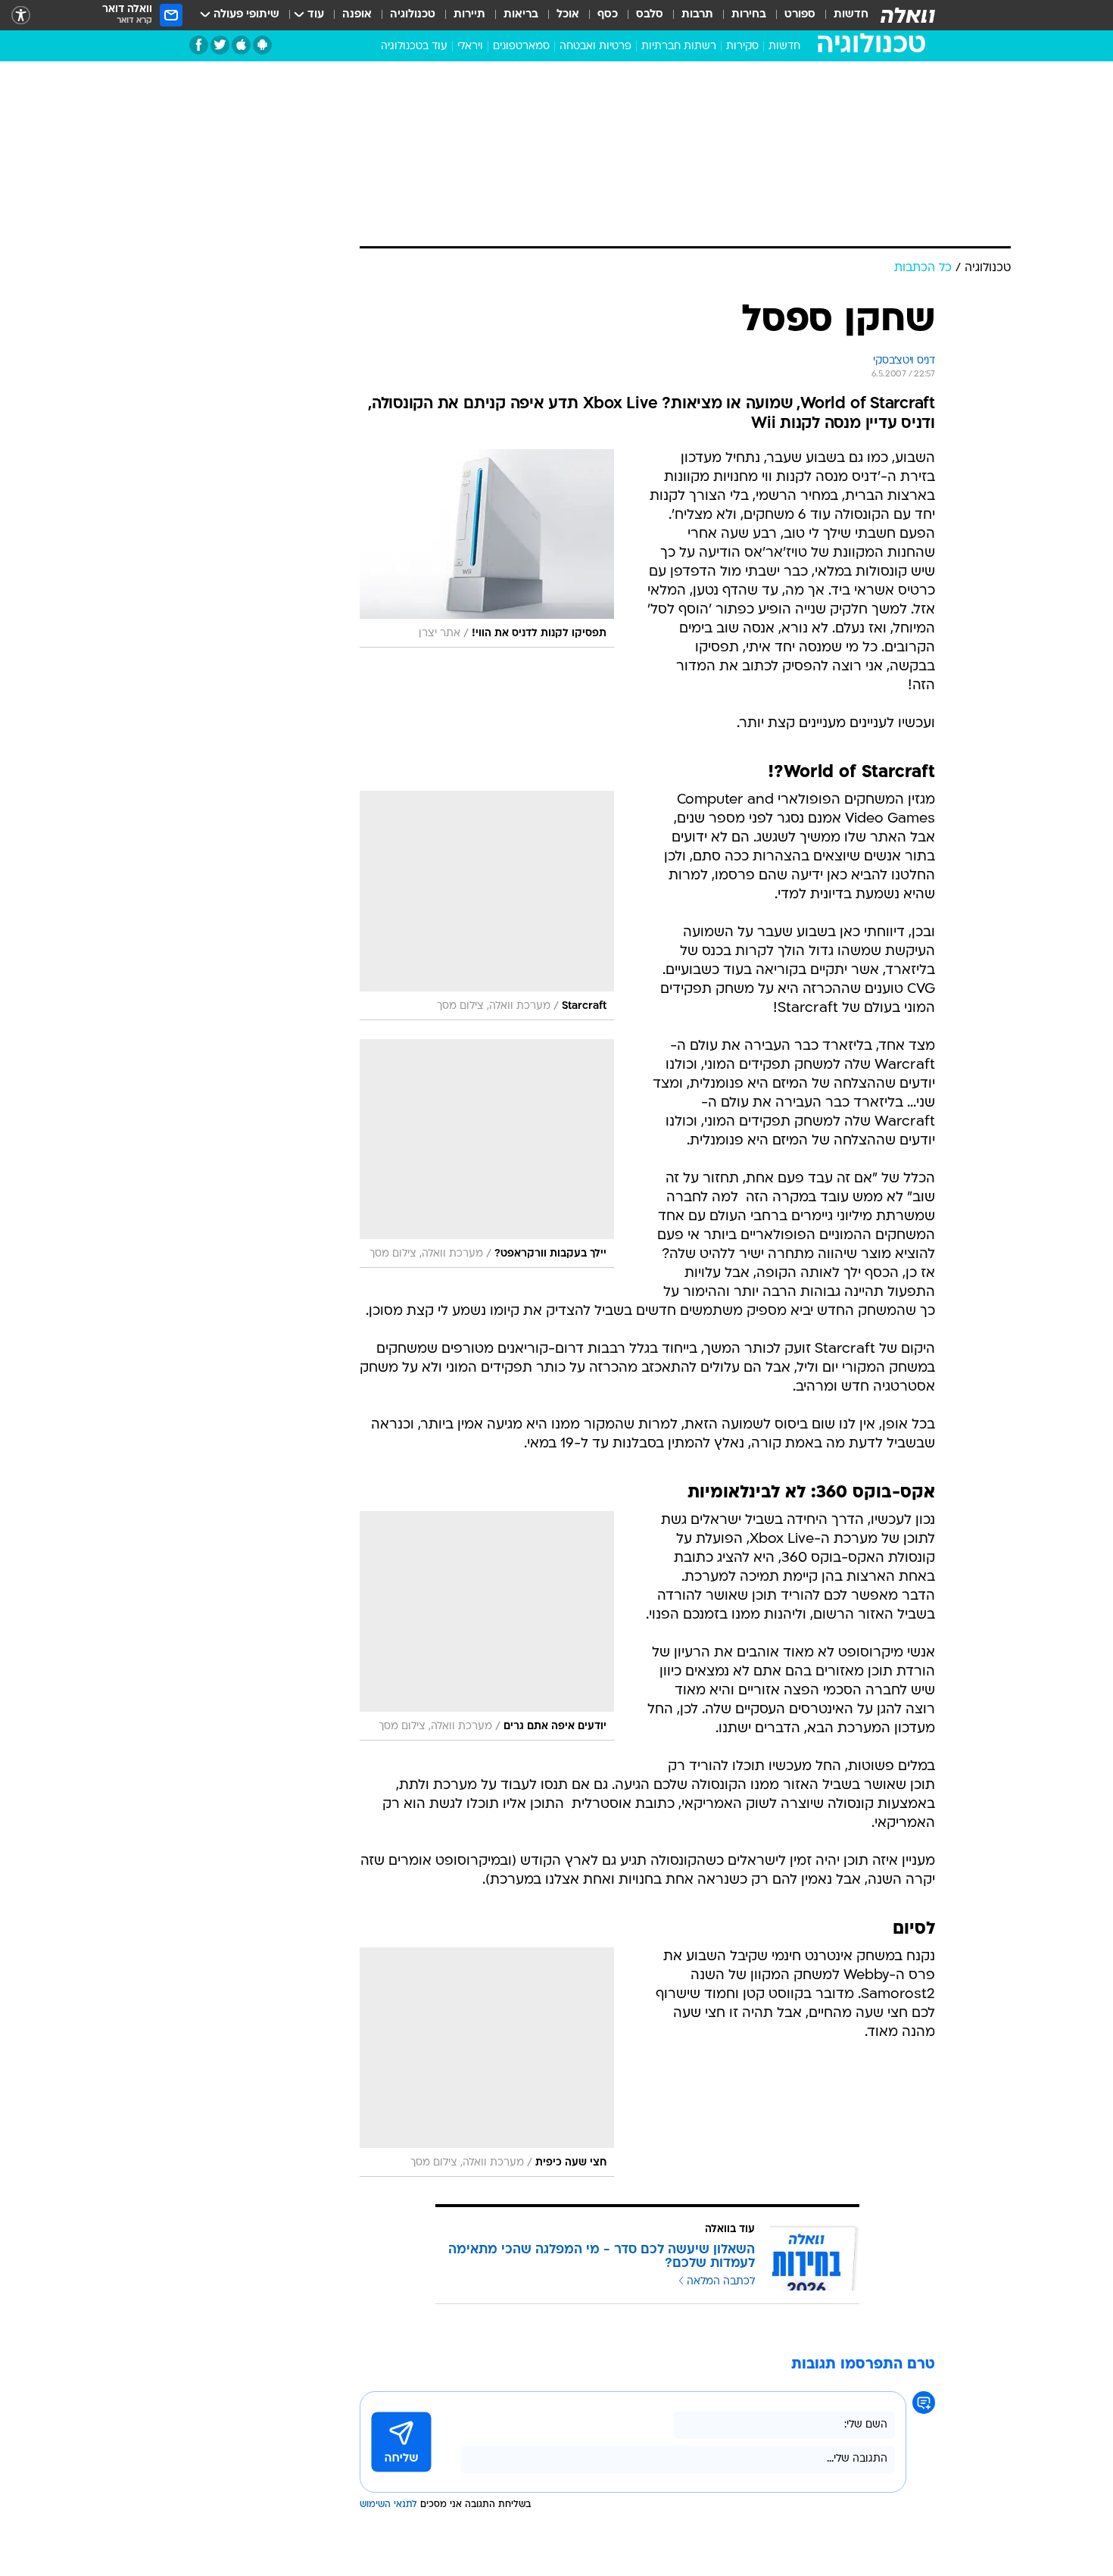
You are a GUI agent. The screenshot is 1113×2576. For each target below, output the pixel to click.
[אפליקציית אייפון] (241, 45)
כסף (608, 15)
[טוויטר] (220, 45)
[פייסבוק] (199, 45)
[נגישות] (21, 16)
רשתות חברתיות (679, 47)
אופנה (357, 15)
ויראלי (470, 47)
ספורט (800, 15)
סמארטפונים (521, 47)
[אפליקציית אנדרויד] (262, 45)
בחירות (749, 15)
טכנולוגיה (413, 15)
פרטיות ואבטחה (595, 47)
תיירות (469, 15)
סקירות (742, 47)
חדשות (851, 15)
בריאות (521, 15)
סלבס (650, 15)
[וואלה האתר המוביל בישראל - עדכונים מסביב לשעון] (908, 15)
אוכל (568, 15)
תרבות (697, 15)
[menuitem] (842, 15)
